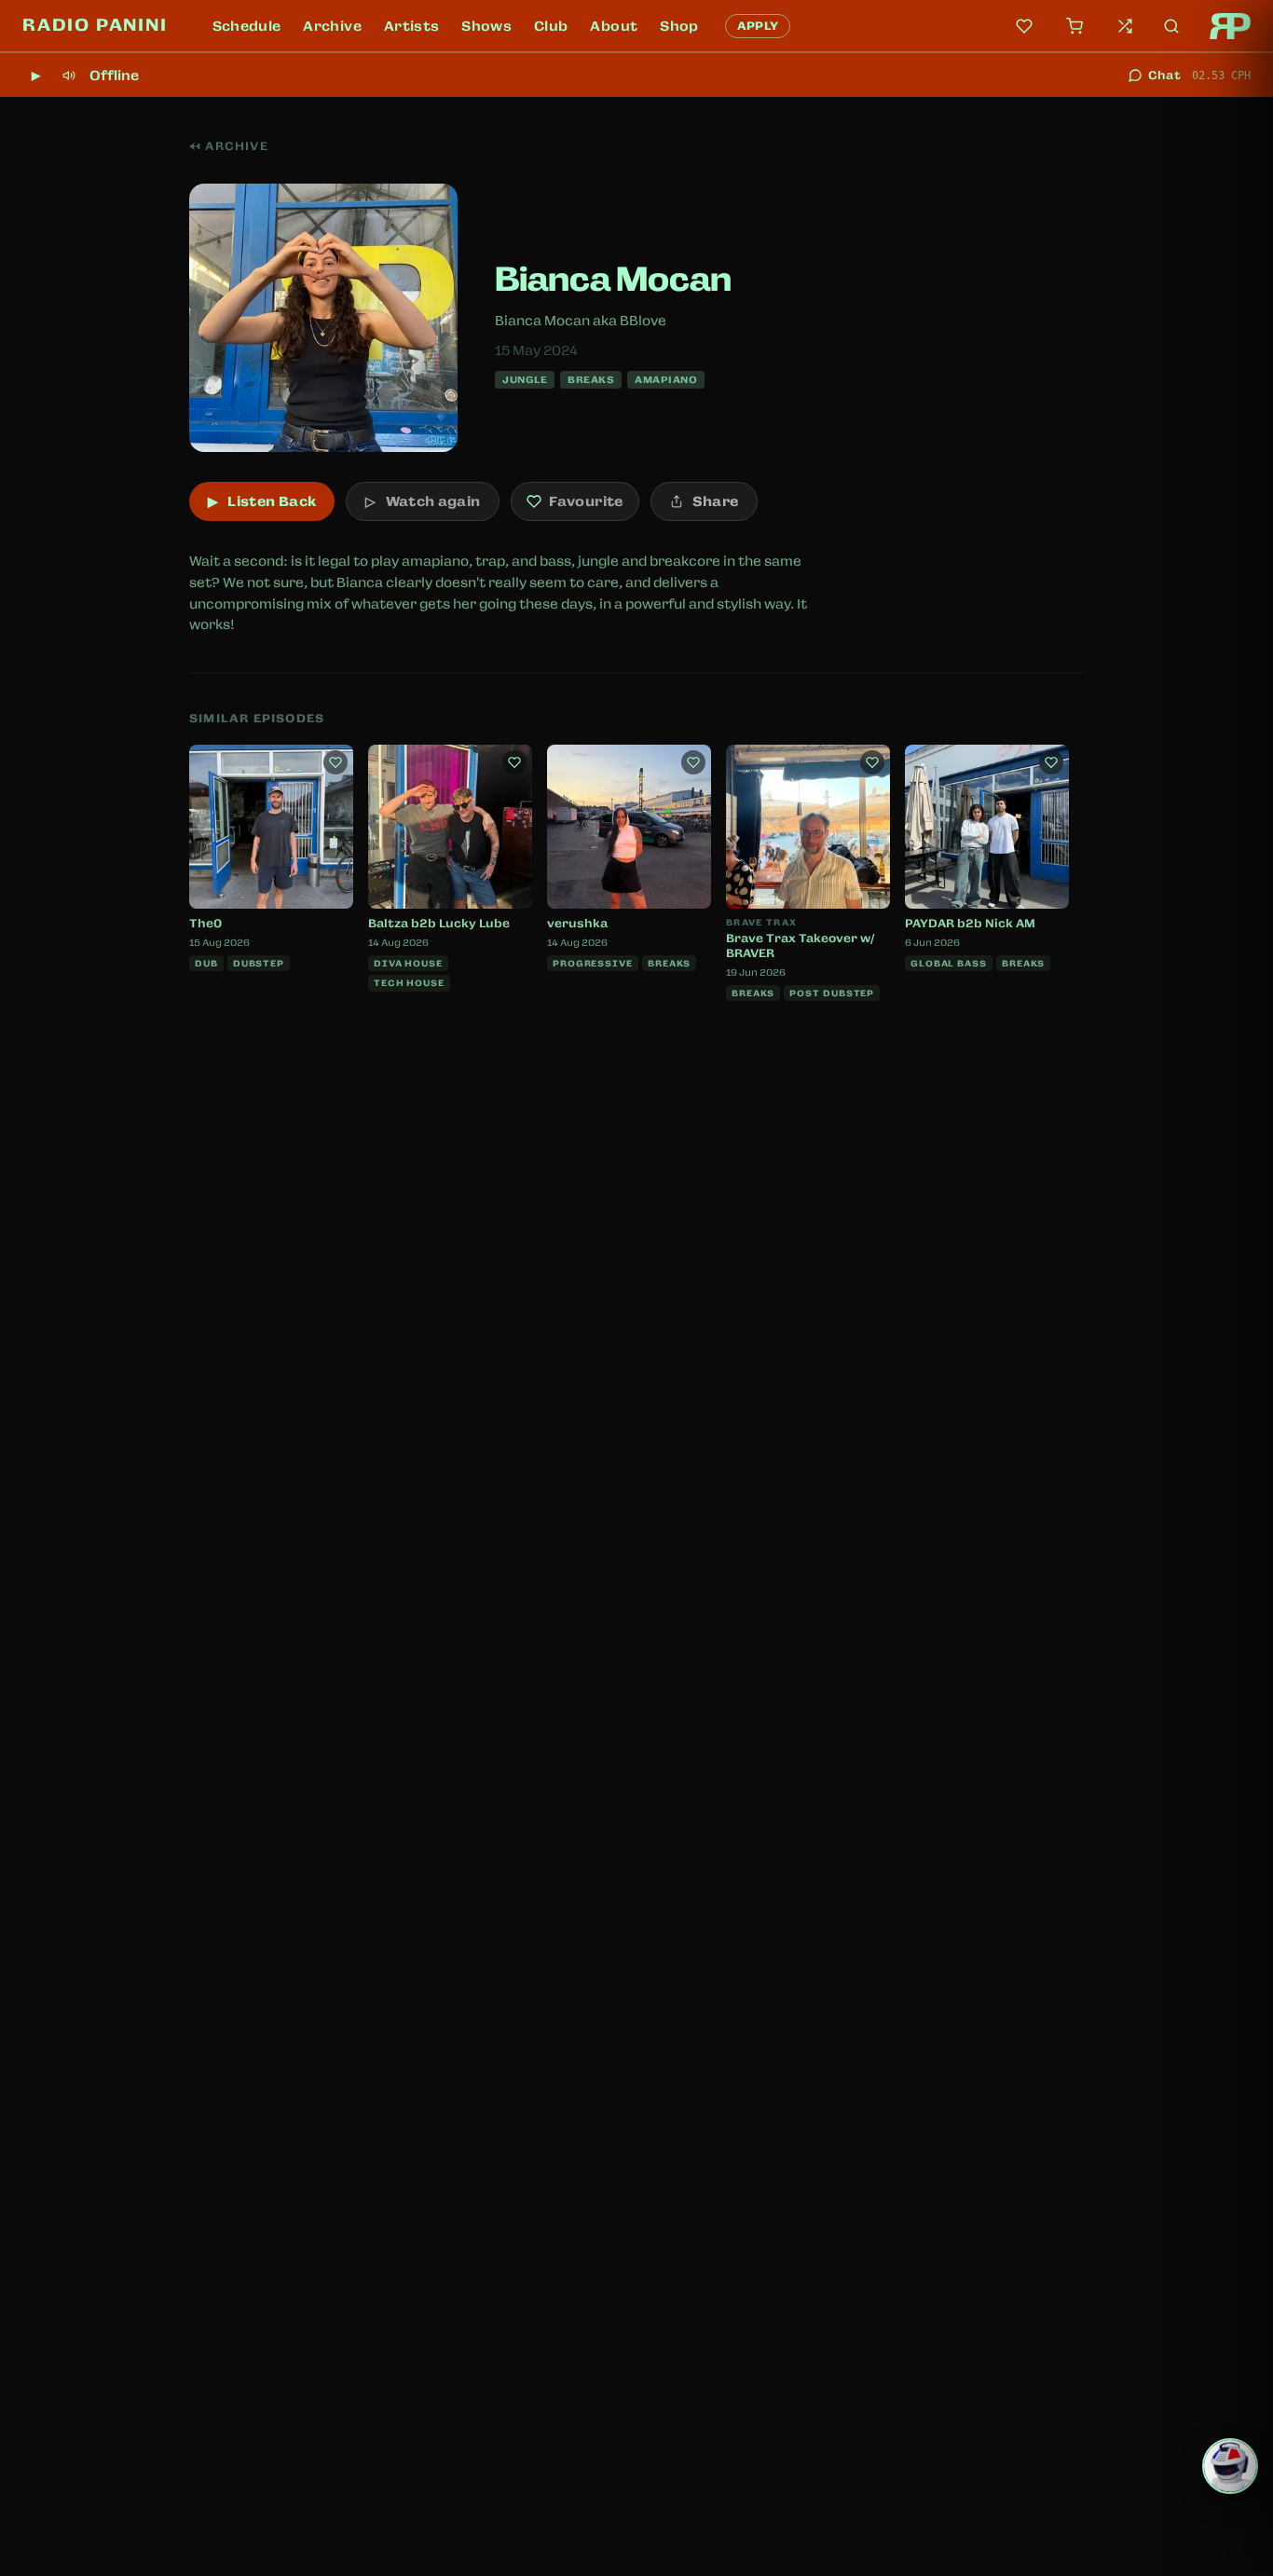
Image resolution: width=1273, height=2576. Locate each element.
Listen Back (262, 501)
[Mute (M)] (69, 75)
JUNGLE (525, 379)
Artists (411, 26)
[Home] (1230, 26)
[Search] (1171, 26)
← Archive (229, 146)
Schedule (247, 26)
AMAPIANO (666, 379)
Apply (758, 26)
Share (716, 501)
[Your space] (1024, 26)
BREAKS (591, 379)
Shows (486, 26)
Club (551, 26)
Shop (679, 26)
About (614, 26)
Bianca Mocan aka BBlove (581, 321)
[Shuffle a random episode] (1125, 26)
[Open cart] (1075, 26)
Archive (332, 26)
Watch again (423, 501)
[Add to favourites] (335, 762)
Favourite (586, 501)
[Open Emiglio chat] (1230, 2466)
